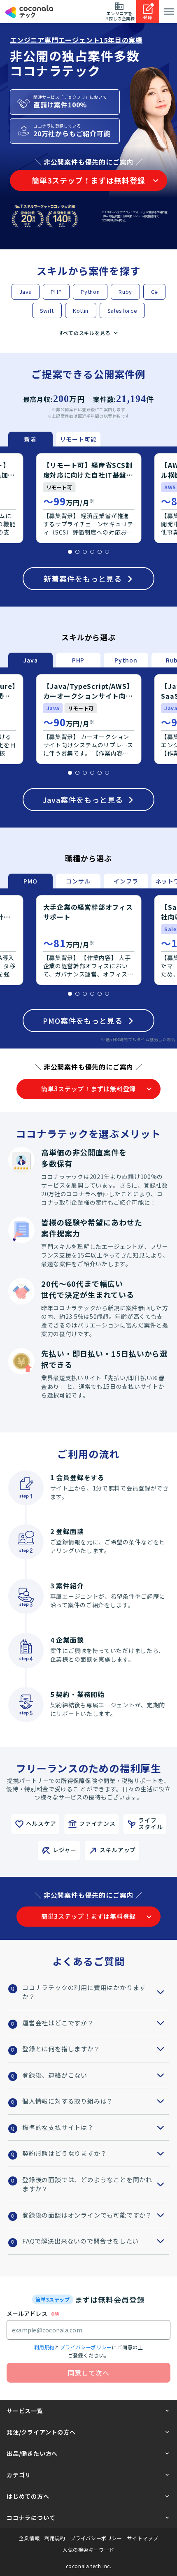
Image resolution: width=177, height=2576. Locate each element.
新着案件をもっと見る (83, 579)
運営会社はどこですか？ (58, 2023)
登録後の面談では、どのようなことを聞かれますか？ (87, 2184)
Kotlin (81, 310)
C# (154, 292)
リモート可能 (78, 439)
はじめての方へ (28, 2496)
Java (26, 292)
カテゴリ (19, 2475)
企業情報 (29, 2538)
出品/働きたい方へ (32, 2453)
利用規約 (44, 2347)
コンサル (78, 881)
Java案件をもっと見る (83, 800)
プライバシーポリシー (86, 2347)
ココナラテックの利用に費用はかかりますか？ (84, 1992)
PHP (56, 292)
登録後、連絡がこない (55, 2075)
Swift (47, 310)
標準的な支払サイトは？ (58, 2127)
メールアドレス (27, 2313)
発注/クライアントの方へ (41, 2432)
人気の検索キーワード (88, 2550)
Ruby (125, 292)
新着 (30, 439)
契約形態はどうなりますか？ (64, 2153)
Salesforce (122, 310)
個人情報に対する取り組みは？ (68, 2101)
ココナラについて (31, 2518)
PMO (30, 881)
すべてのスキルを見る (85, 333)
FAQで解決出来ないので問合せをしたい (80, 2241)
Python (90, 292)
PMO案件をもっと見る (83, 1021)
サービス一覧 (25, 2411)
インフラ (126, 881)
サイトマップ (143, 2538)
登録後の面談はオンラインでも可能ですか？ (87, 2215)
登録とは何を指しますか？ (61, 2049)
